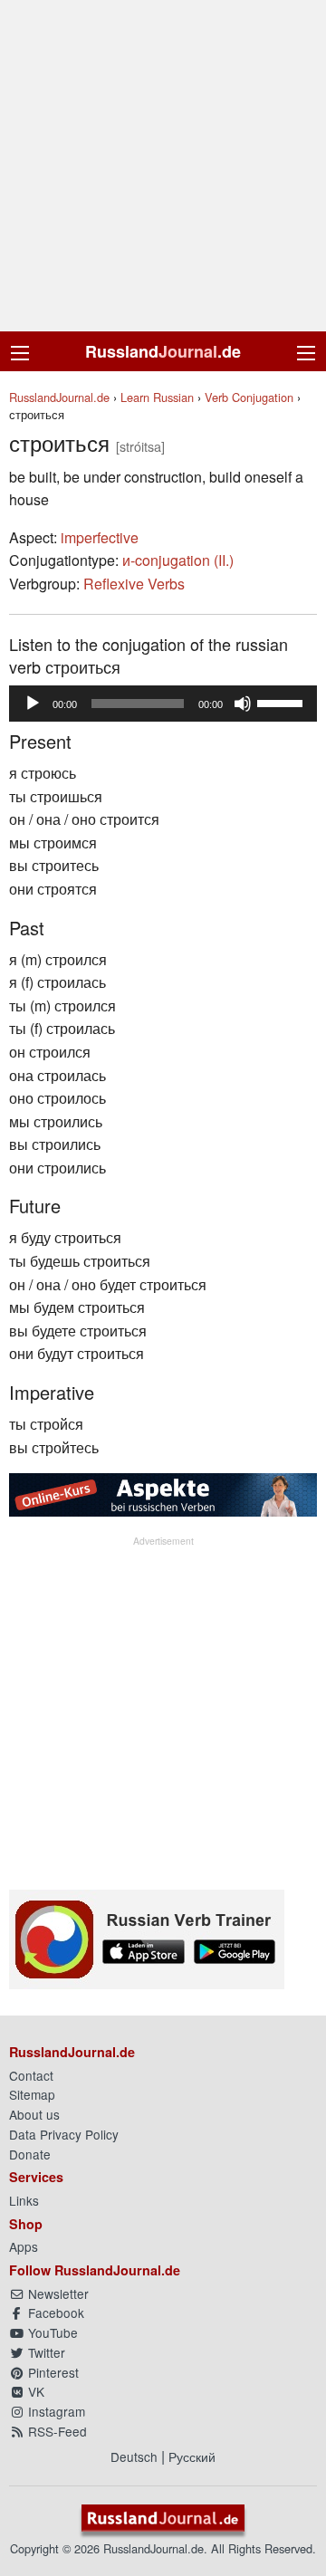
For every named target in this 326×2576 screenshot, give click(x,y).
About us (34, 2114)
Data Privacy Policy (64, 2134)
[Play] (33, 704)
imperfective (100, 537)
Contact (31, 2075)
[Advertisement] (163, 166)
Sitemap (32, 2094)
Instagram (55, 2411)
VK (34, 2391)
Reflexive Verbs (134, 584)
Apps (24, 2246)
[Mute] (243, 704)
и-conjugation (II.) (178, 560)
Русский (192, 2456)
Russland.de (163, 351)
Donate (30, 2154)
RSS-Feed (56, 2431)
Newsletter (57, 2294)
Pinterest (52, 2372)
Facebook (54, 2313)
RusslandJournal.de (59, 397)
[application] (163, 704)
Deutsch (134, 2456)
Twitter (45, 2352)
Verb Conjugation (249, 397)
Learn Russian (157, 397)
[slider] (283, 702)
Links (24, 2200)
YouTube (51, 2332)
